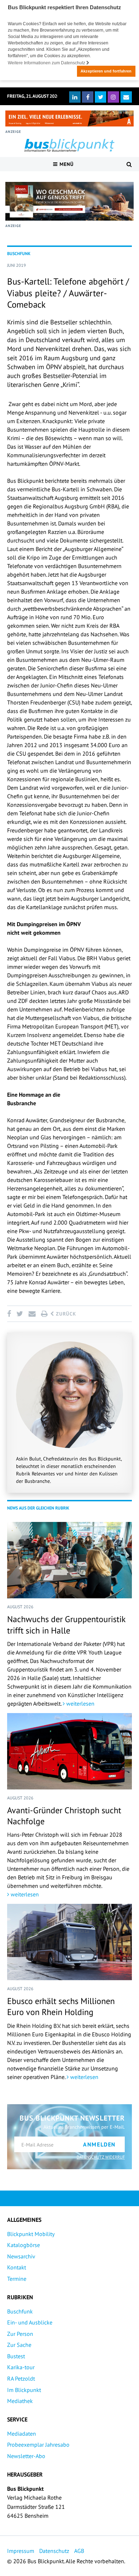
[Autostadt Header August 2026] (69, 118)
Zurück (65, 1314)
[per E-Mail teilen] (32, 1314)
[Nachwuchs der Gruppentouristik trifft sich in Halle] (69, 1560)
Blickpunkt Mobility (31, 2234)
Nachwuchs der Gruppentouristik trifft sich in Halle (66, 1625)
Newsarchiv (21, 2256)
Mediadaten (22, 2434)
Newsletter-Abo (26, 2456)
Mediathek (20, 2401)
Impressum (21, 2551)
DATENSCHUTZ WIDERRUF (101, 2157)
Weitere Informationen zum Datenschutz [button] (47, 63)
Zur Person (20, 2334)
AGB (79, 2551)
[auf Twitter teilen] (20, 1314)
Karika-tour (21, 2367)
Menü (66, 164)
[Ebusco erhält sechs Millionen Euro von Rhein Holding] (69, 1942)
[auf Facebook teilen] (10, 1314)
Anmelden (99, 2144)
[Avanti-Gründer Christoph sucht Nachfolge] (69, 1751)
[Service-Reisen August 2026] (69, 201)
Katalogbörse (24, 2245)
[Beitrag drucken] (44, 1314)
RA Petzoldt (21, 2378)
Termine (17, 2279)
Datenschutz (54, 2551)
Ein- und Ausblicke (30, 2322)
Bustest (16, 2356)
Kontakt (17, 2267)
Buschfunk (20, 2311)
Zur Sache (19, 2345)
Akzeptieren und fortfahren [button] (106, 71)
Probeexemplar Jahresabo (38, 2445)
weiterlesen (80, 1703)
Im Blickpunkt (24, 2390)
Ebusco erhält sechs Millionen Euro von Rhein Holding (61, 2007)
